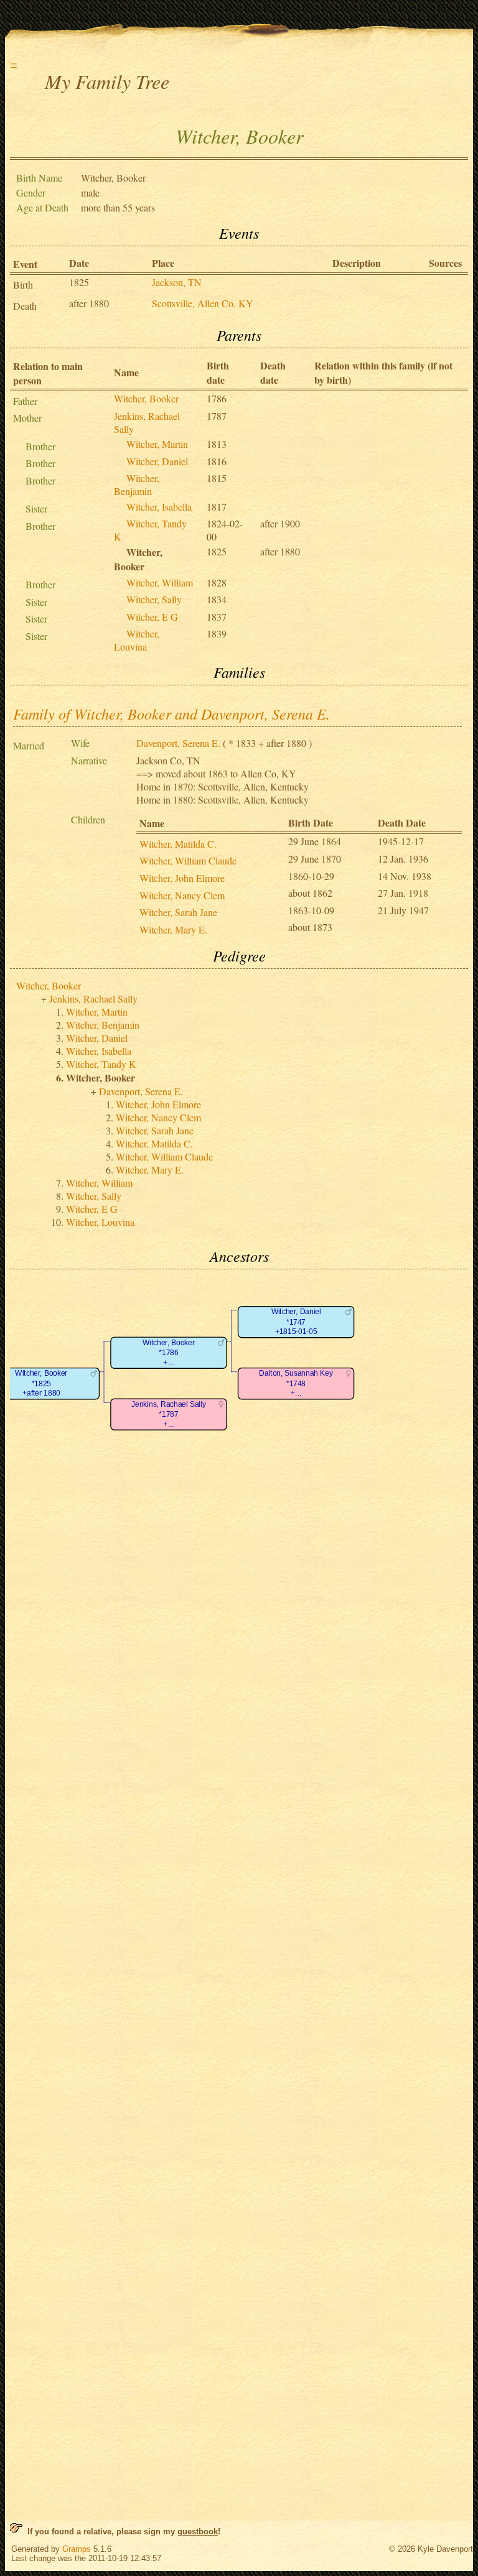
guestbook (198, 2532)
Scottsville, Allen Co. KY (203, 303)
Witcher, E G (152, 617)
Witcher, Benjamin (137, 484)
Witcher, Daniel (157, 461)
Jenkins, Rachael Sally (93, 998)
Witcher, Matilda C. (178, 844)
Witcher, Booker (146, 398)
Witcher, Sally (154, 599)
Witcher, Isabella (159, 507)
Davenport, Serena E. (178, 743)
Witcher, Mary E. (173, 929)
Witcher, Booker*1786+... (169, 1353)
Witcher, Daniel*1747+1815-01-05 (296, 1322)
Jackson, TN (177, 282)
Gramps (77, 2549)
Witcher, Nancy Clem (182, 895)
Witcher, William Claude (188, 860)
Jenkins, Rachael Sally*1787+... (168, 1414)
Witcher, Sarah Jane (178, 912)
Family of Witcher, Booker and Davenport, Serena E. (171, 713)
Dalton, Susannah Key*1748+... (296, 1384)
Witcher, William (160, 582)
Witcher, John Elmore (182, 878)
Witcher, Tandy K (101, 1064)
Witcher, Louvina (137, 640)
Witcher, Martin (157, 444)
